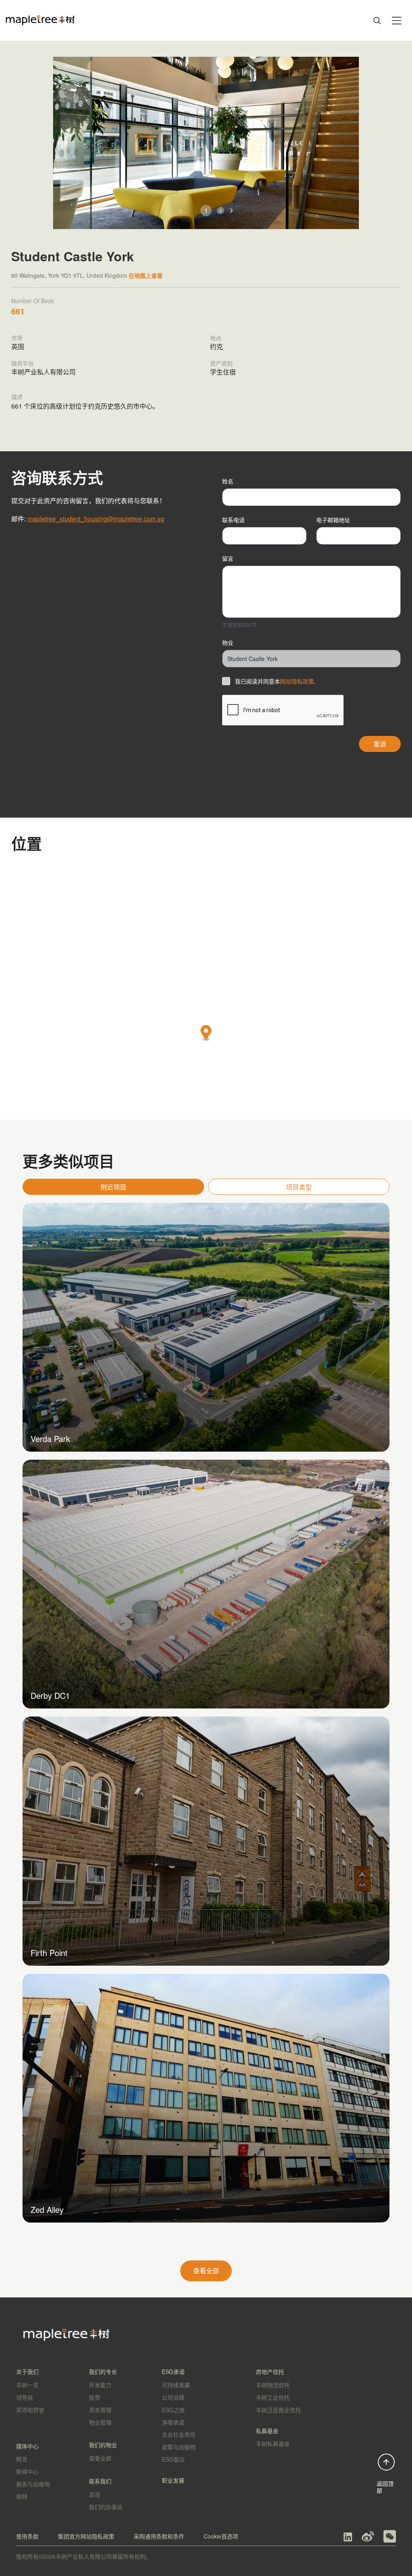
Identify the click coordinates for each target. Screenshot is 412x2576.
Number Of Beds (33, 301)
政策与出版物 (179, 2447)
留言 (228, 558)
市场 (17, 338)
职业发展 (173, 2480)
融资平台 (23, 363)
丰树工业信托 (273, 2397)
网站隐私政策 (297, 681)
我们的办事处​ (106, 2507)
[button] (232, 211)
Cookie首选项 (221, 2536)
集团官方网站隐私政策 (86, 2536)
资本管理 (100, 2410)
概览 (22, 2459)
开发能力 (100, 2385)
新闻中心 (27, 2471)
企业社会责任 (179, 2434)
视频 (22, 2496)
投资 (95, 2397)
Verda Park (50, 1439)
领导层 (25, 2397)
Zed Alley (47, 2209)
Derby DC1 (50, 1695)
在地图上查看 (146, 275)
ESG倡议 (173, 2459)
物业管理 (100, 2422)
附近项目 (113, 1187)
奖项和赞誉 (30, 2410)
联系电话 (233, 520)
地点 (216, 338)
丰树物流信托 (273, 2385)
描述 (17, 397)
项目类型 (299, 1187)
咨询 (95, 2494)
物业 (228, 642)
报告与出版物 (33, 2484)
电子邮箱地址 (333, 520)
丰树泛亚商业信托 (278, 2410)
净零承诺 (173, 2422)
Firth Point (49, 1953)
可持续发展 (176, 2385)
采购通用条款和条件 (159, 2536)
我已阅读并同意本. (275, 681)
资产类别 (221, 363)
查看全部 (206, 2271)
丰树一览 (27, 2385)
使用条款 (27, 2536)
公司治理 (173, 2397)
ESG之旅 (173, 2410)
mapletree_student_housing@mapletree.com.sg (96, 519)
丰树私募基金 (273, 2444)
